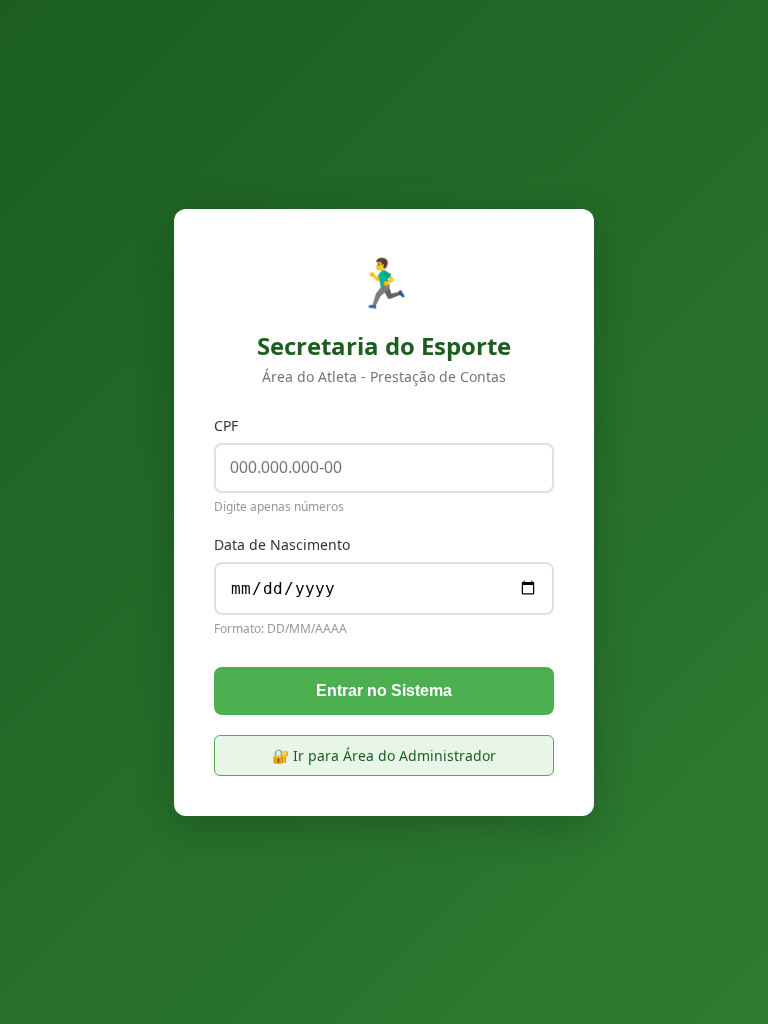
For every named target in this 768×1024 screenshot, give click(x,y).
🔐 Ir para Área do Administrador (384, 755)
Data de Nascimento (282, 544)
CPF (226, 425)
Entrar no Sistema (384, 690)
